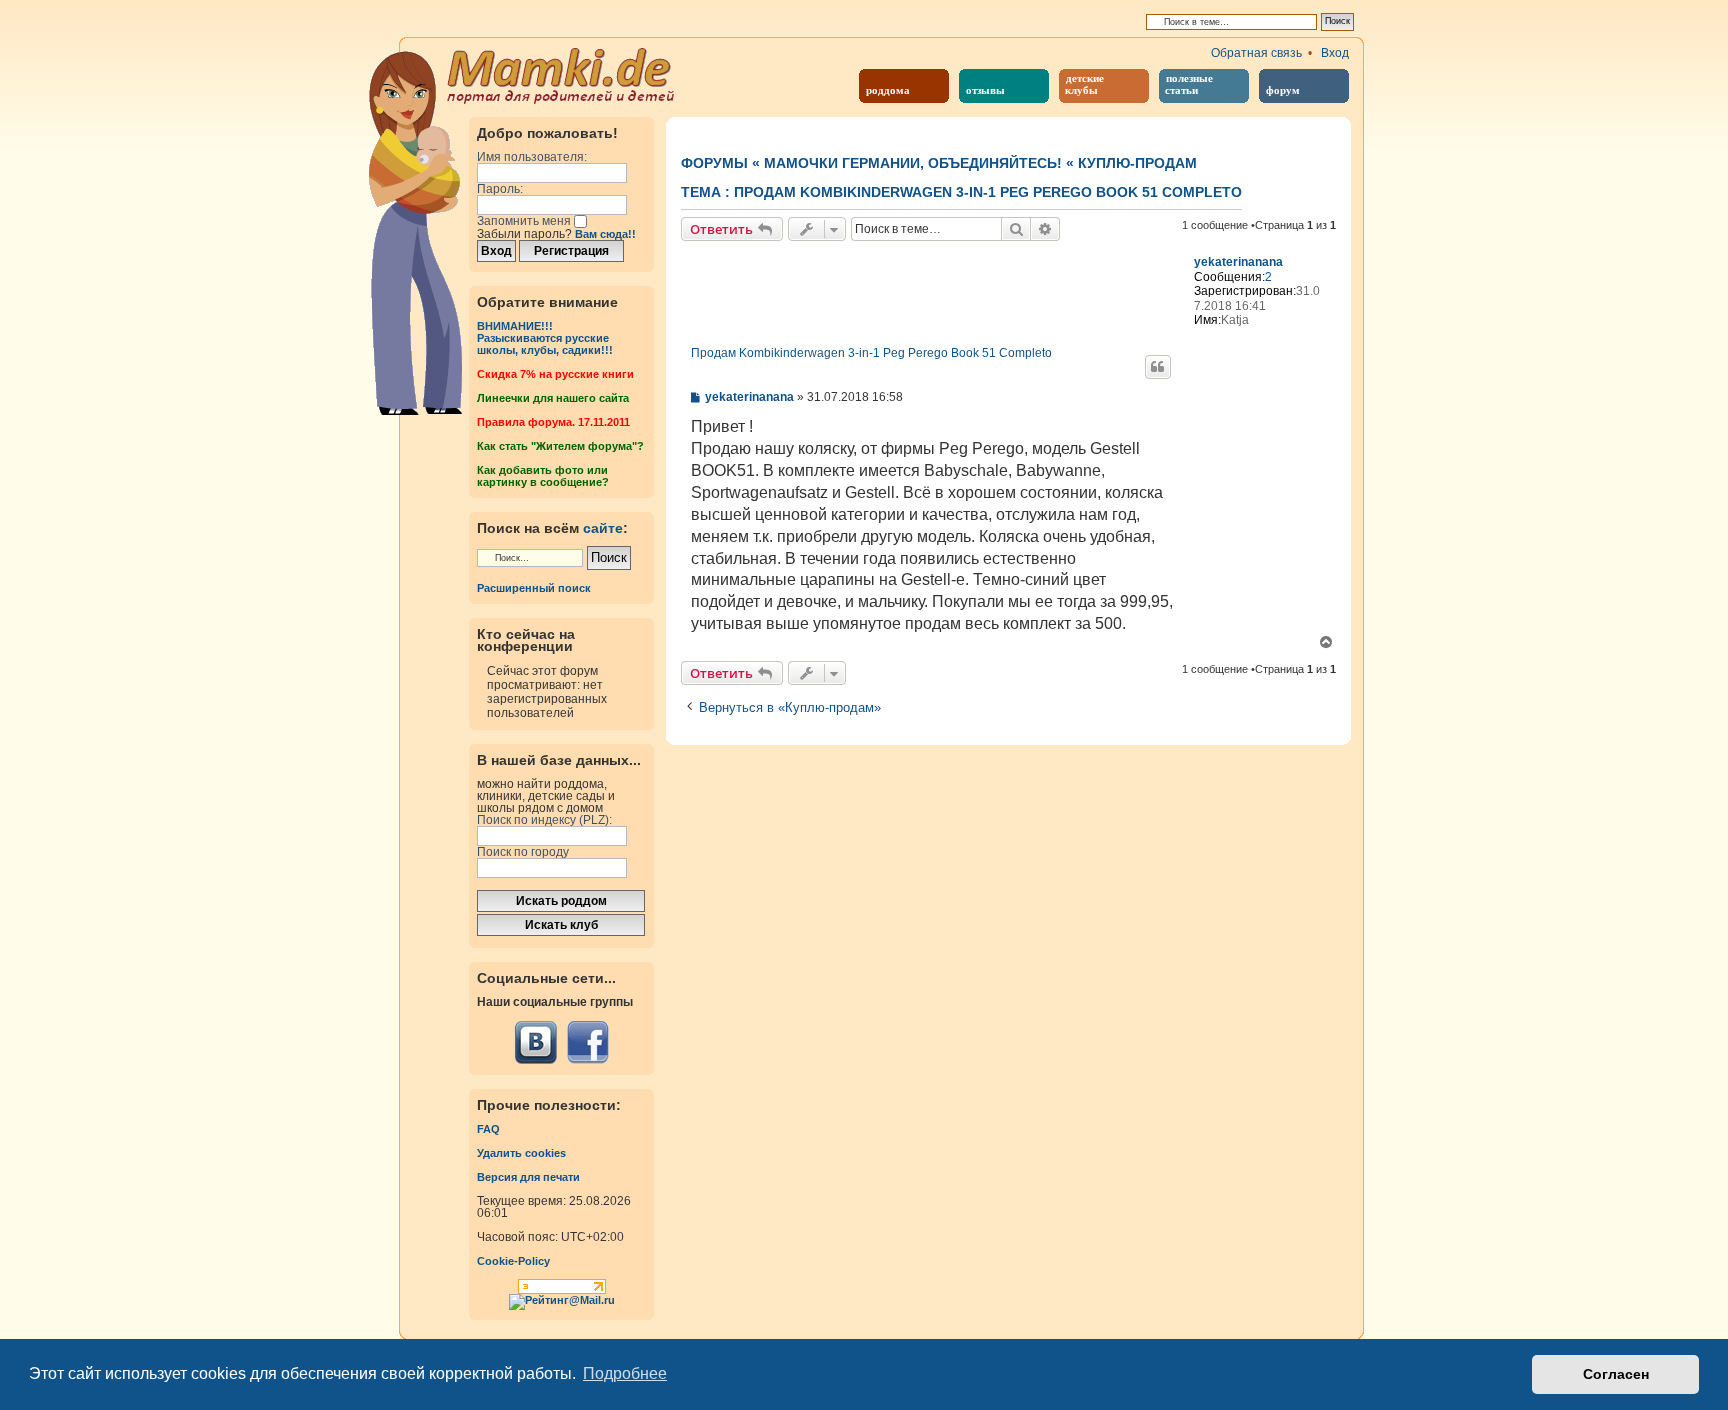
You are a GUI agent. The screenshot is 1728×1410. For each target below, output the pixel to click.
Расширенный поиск (534, 588)
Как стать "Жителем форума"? (560, 446)
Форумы (714, 163)
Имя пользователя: (532, 157)
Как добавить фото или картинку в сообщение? (543, 476)
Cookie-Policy (513, 1261)
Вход (1335, 53)
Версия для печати (528, 1177)
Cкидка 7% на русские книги (555, 374)
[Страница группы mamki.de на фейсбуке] (587, 1042)
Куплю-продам (1137, 163)
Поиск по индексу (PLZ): (544, 820)
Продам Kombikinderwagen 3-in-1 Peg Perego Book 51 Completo (988, 192)
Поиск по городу (523, 852)
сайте (603, 528)
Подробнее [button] (625, 1373)
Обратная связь (1256, 53)
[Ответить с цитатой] (1158, 367)
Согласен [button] (1616, 1374)
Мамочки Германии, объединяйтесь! (913, 163)
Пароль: (500, 189)
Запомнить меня (525, 221)
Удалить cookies (521, 1153)
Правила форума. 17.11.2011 (553, 422)
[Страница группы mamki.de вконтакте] (536, 1042)
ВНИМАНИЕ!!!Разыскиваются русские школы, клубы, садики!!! (545, 338)
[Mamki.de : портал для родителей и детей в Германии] (561, 74)
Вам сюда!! (605, 234)
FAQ (488, 1129)
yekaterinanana (1238, 262)
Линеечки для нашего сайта (553, 398)
